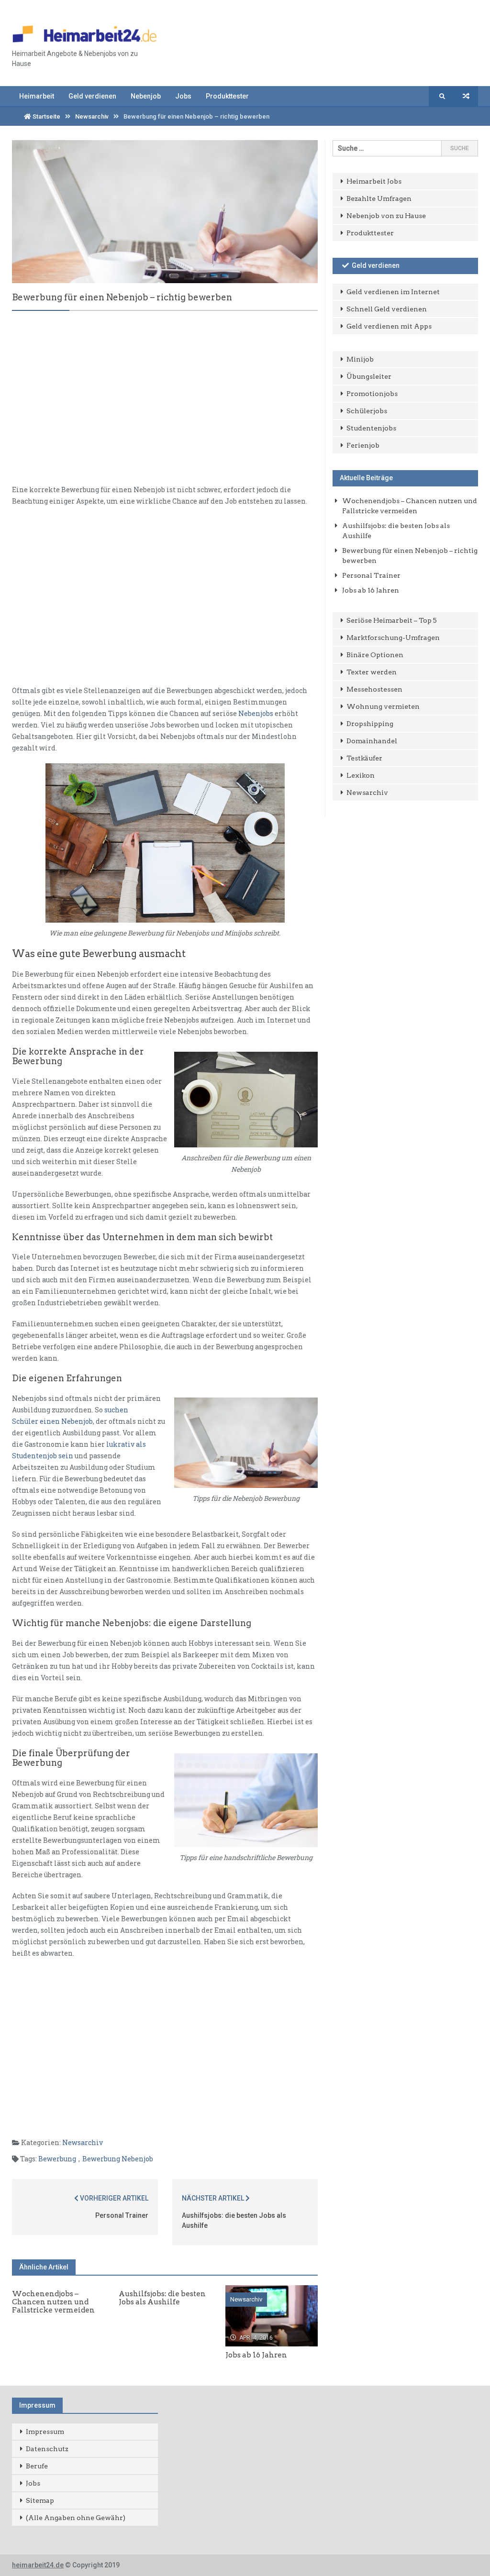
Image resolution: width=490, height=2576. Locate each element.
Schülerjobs (367, 411)
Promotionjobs (372, 394)
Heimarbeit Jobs (374, 181)
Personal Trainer (122, 2215)
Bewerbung (57, 2159)
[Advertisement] (165, 406)
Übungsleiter (369, 376)
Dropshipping (370, 724)
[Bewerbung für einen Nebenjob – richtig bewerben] (165, 211)
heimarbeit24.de (38, 2565)
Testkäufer (364, 758)
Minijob (360, 359)
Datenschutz (47, 2449)
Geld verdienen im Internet (393, 292)
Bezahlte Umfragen (379, 198)
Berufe (37, 2466)
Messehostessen (374, 689)
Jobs (183, 96)
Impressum (45, 2432)
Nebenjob (146, 96)
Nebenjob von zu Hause (386, 216)
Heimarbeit (37, 96)
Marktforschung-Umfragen (393, 638)
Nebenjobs (256, 713)
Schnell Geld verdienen (387, 309)
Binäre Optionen (375, 655)
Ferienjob (363, 445)
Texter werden (372, 672)
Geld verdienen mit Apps (389, 326)
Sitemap (40, 2500)
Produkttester (227, 96)
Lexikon (361, 775)
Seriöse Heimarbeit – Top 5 (392, 620)
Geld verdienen (92, 96)
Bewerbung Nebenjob (118, 2159)
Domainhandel (372, 741)
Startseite (46, 116)
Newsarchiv (92, 116)
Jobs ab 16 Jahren (371, 590)
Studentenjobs (371, 428)
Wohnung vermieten (383, 706)
